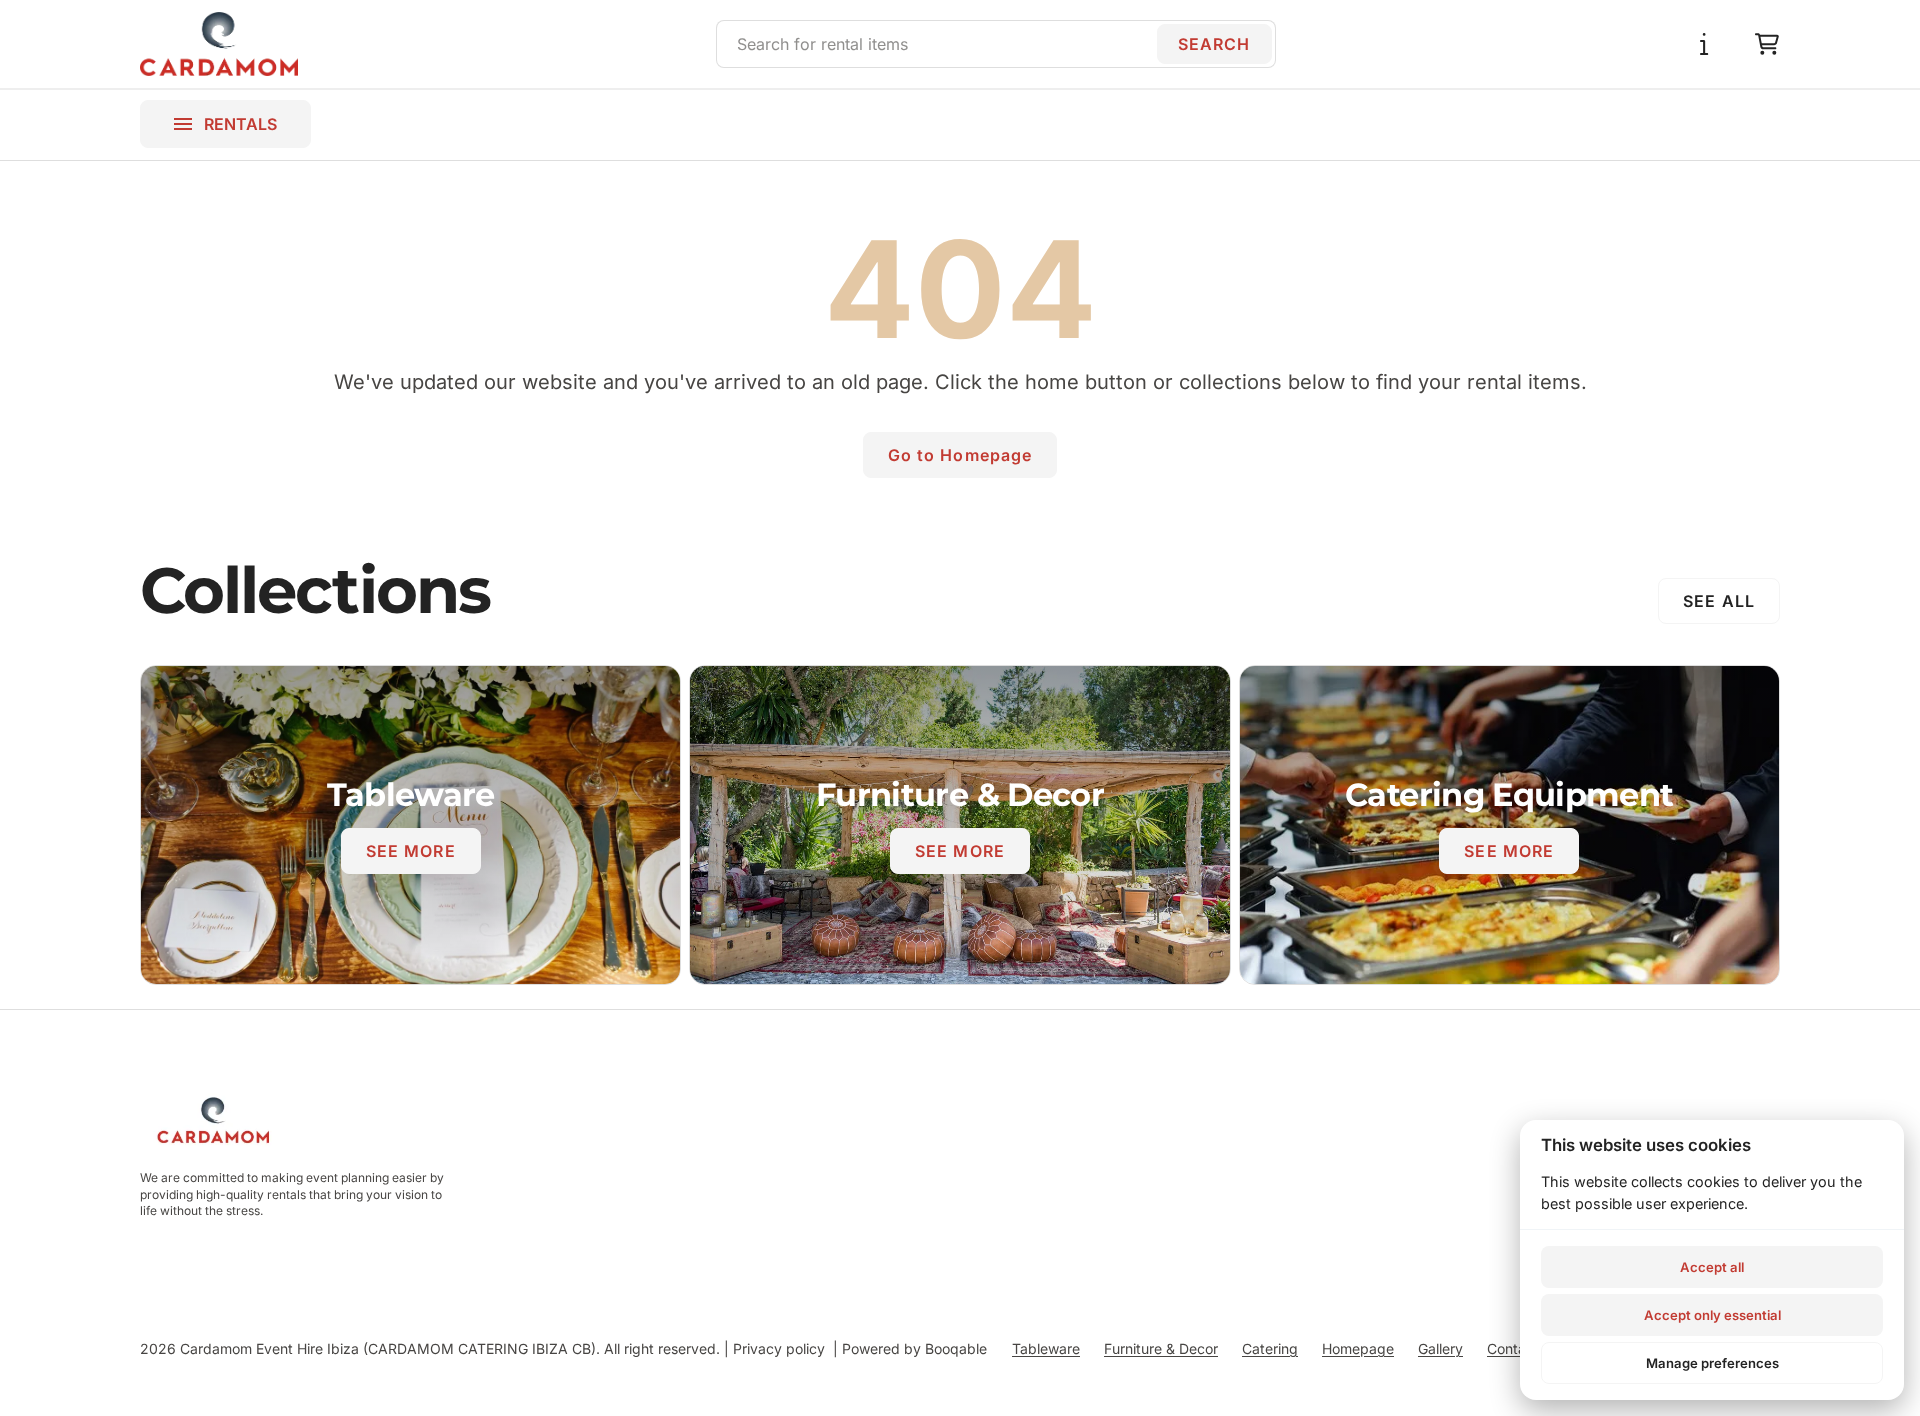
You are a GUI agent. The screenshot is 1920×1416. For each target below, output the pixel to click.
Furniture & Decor (1161, 1348)
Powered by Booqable (914, 1348)
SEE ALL (1719, 601)
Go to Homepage (960, 455)
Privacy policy (779, 1348)
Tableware (1046, 1348)
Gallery (1440, 1348)
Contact (1513, 1348)
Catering (1270, 1348)
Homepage (1358, 1348)
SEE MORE (411, 851)
